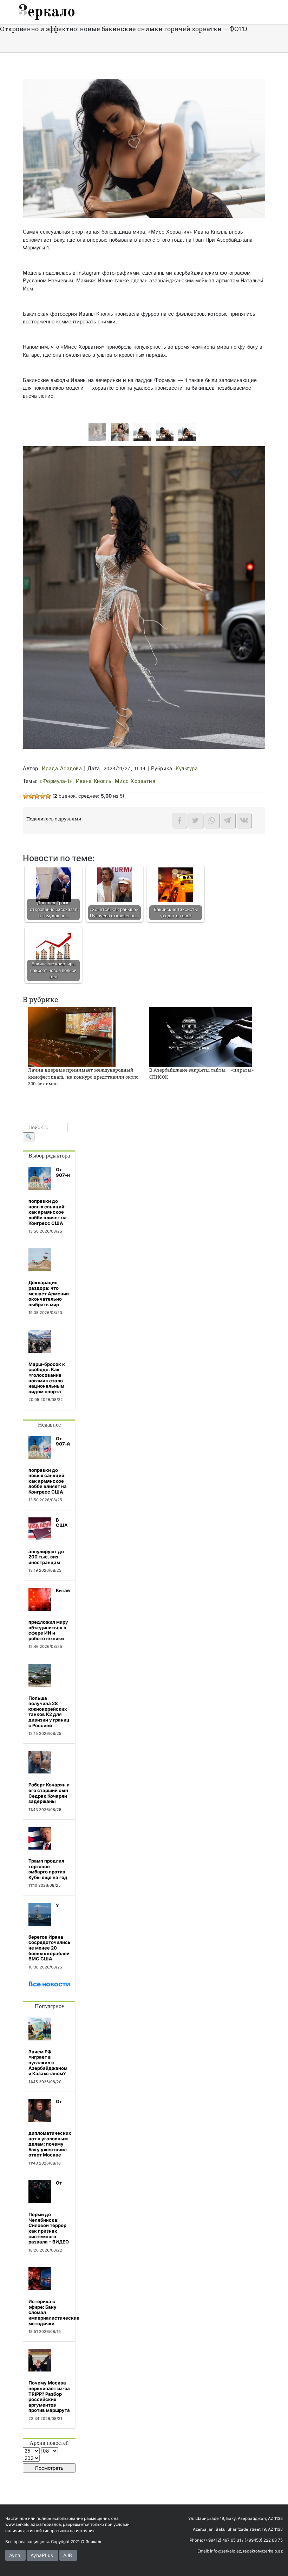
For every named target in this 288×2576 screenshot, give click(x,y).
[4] (120, 432)
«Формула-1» (56, 781)
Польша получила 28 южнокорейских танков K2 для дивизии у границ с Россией (49, 1712)
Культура (187, 769)
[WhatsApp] (212, 820)
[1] (187, 432)
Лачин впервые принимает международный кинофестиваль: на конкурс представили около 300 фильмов (83, 1077)
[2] (165, 432)
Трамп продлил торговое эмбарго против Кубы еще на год (48, 1869)
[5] (97, 432)
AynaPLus (42, 2555)
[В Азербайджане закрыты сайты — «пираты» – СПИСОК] (201, 1037)
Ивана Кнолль (94, 781)
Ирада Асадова (62, 769)
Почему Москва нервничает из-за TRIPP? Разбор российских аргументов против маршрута (49, 2396)
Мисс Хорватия (135, 781)
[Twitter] (196, 820)
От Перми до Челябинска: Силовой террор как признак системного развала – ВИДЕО (49, 2212)
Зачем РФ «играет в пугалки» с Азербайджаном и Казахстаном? (48, 2062)
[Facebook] (179, 820)
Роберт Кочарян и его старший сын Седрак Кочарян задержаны (49, 1793)
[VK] (244, 820)
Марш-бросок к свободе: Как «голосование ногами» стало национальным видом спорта (47, 1378)
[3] (142, 432)
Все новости (49, 1984)
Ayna (15, 2555)
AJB (68, 2555)
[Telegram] (228, 820)
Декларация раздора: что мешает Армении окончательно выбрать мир (49, 1293)
